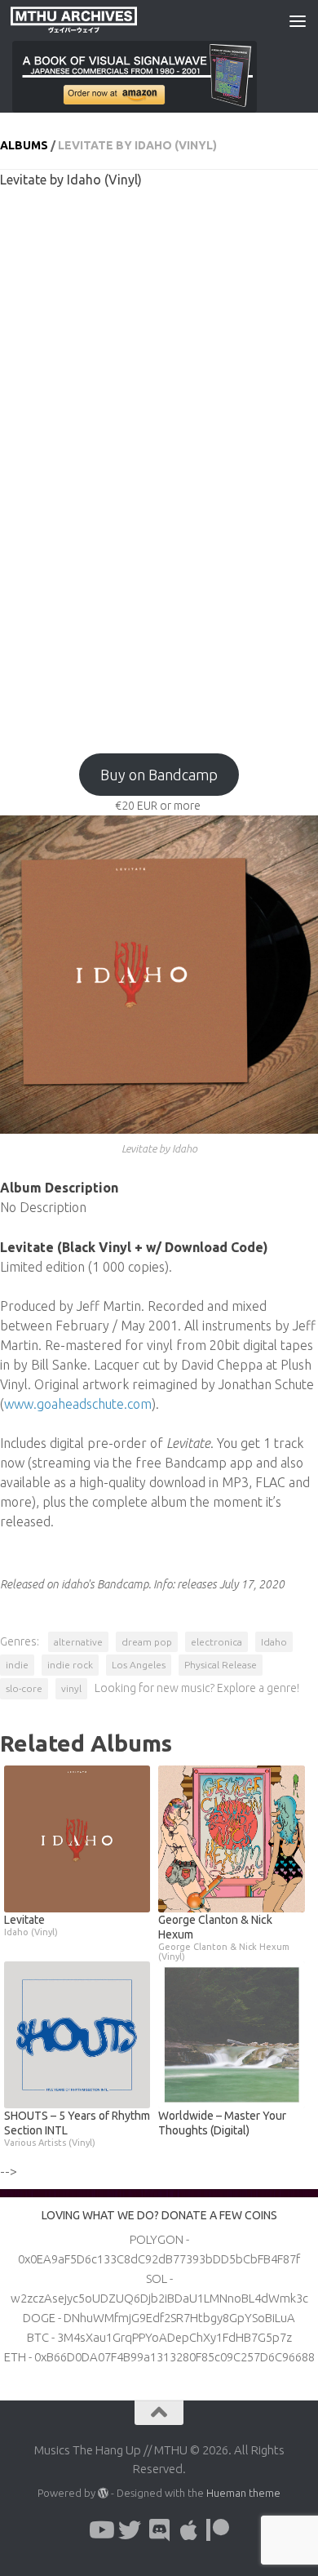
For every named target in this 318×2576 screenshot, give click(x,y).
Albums (24, 145)
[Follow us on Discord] (159, 2530)
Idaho (274, 1642)
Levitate (31, 1925)
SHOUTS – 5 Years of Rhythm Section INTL (77, 2128)
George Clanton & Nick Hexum (224, 1937)
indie (17, 1665)
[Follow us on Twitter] (130, 2530)
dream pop (147, 1642)
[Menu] (298, 20)
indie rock (70, 1665)
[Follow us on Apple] (188, 2530)
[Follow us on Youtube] (100, 2530)
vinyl (71, 1688)
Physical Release (221, 1665)
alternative (78, 1642)
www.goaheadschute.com (78, 1404)
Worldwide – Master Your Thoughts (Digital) (222, 2123)
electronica (216, 1642)
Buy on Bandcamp (159, 775)
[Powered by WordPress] (103, 2493)
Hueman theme (243, 2493)
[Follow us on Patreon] (218, 2530)
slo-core (24, 1688)
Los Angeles (139, 1665)
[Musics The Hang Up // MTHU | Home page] (95, 20)
